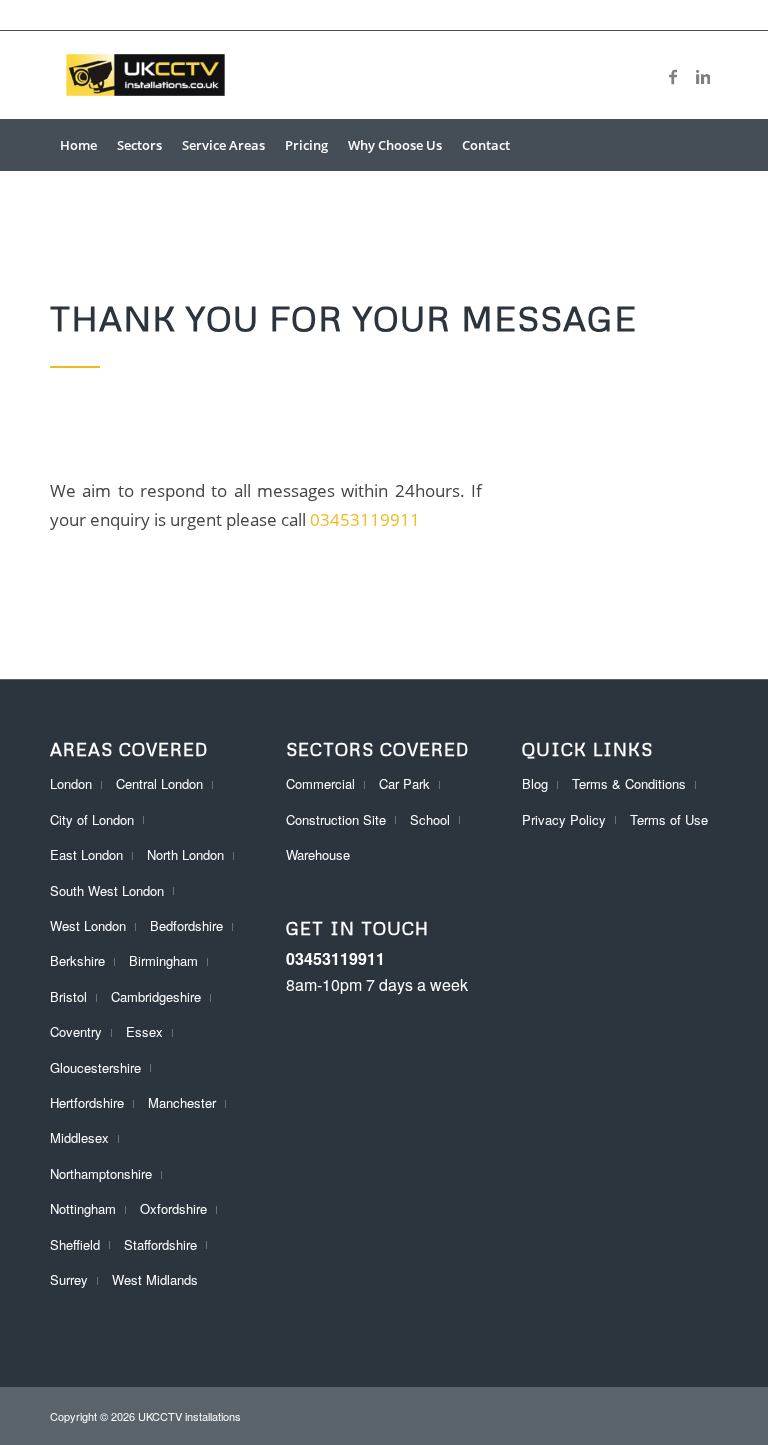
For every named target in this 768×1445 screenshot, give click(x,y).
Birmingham (163, 960)
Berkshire (77, 960)
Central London (159, 783)
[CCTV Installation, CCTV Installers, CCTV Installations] (145, 75)
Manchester (182, 1102)
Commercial (320, 783)
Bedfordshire (186, 925)
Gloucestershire (95, 1067)
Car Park (404, 783)
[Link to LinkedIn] (703, 75)
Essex (144, 1031)
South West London (107, 890)
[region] (260, 1300)
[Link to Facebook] (673, 75)
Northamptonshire (101, 1173)
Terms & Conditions (629, 783)
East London (86, 854)
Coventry (76, 1031)
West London (88, 925)
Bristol (68, 996)
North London (185, 854)
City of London (92, 819)
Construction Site (336, 819)
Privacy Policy (564, 819)
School (430, 819)
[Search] (706, 145)
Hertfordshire (87, 1102)
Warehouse (318, 854)
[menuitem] (78, 145)
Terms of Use (669, 819)
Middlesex (79, 1137)
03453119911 (365, 519)
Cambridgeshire (156, 996)
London (71, 783)
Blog (535, 783)
